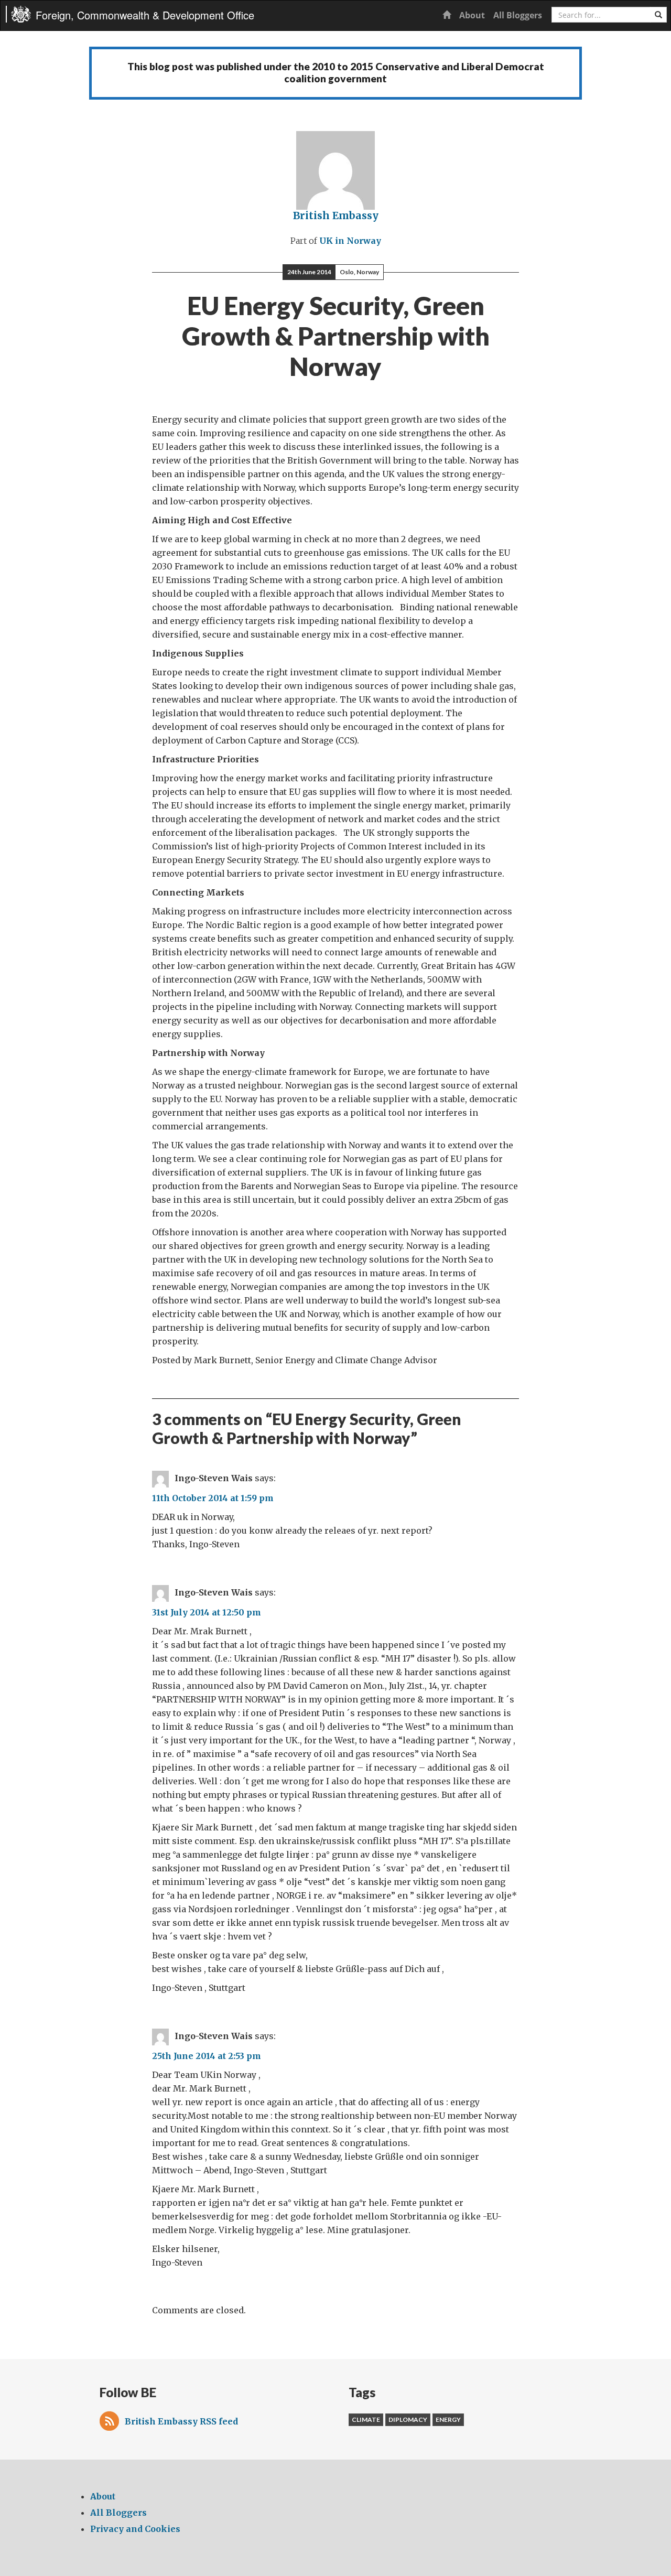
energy (448, 2419)
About (472, 15)
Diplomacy (408, 2419)
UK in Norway (350, 241)
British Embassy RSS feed (181, 2421)
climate (366, 2419)
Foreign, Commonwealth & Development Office (145, 15)
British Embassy (336, 215)
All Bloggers (518, 15)
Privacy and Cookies (135, 2529)
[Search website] (658, 15)
